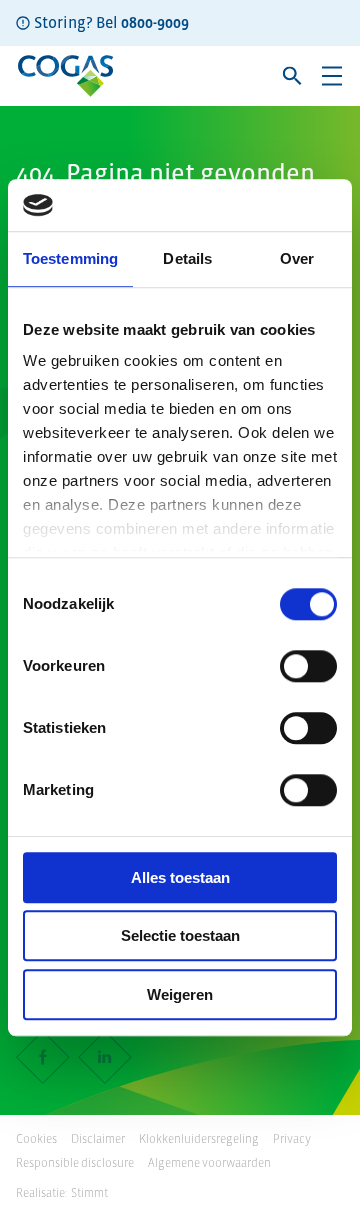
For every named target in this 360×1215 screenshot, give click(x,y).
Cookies (36, 1139)
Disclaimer (98, 1139)
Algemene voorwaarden (209, 1163)
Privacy (292, 1139)
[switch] (308, 666)
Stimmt (89, 1193)
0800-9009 (155, 22)
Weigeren (180, 994)
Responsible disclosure (75, 1163)
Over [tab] (297, 258)
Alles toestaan (180, 877)
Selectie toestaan (180, 936)
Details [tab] (187, 258)
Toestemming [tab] (70, 258)
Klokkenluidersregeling (199, 1139)
